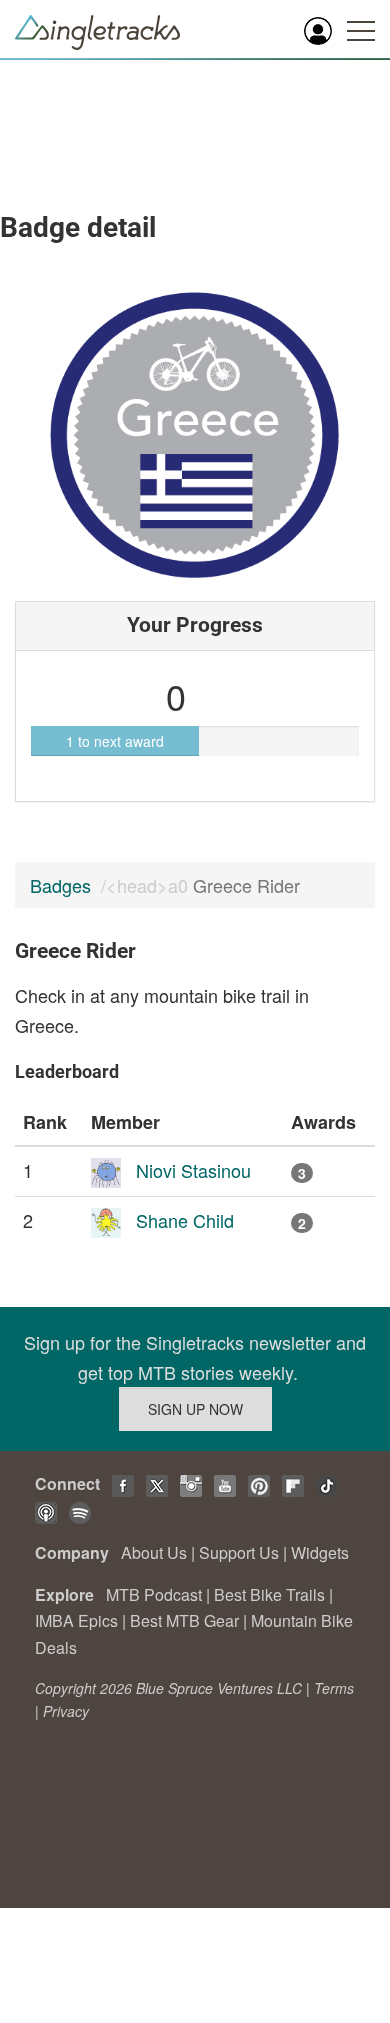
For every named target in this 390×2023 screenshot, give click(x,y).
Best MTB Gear (184, 1620)
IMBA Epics (76, 1620)
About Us (154, 1552)
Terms (334, 1688)
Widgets (320, 1552)
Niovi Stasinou (193, 1170)
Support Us (239, 1552)
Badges (60, 885)
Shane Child (185, 1220)
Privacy (66, 1711)
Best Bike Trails (269, 1594)
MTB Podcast (154, 1594)
